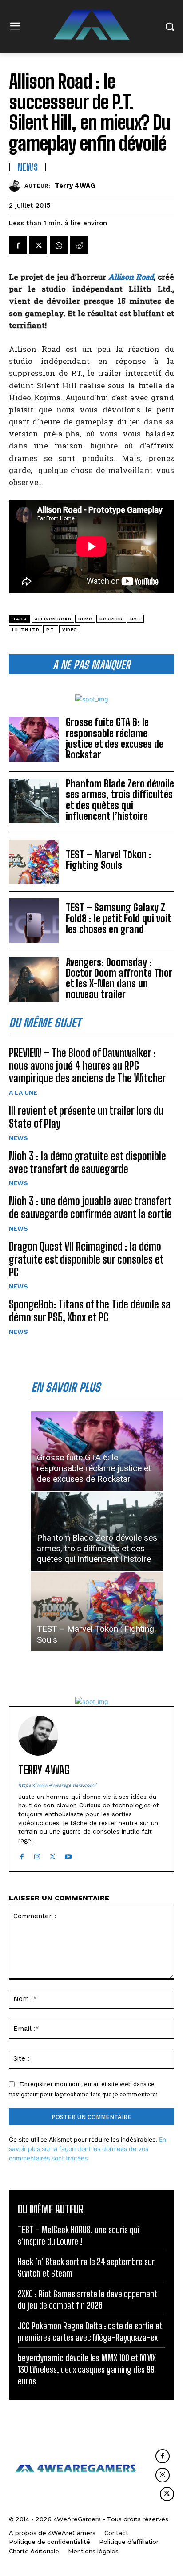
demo (85, 619)
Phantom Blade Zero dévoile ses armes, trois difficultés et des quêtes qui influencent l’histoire (120, 800)
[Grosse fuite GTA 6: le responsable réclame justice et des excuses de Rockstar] (34, 739)
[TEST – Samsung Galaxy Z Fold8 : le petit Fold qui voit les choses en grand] (34, 921)
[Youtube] (68, 1854)
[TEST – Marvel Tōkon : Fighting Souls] (34, 862)
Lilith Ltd (26, 630)
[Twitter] (38, 245)
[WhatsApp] (59, 245)
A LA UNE (23, 1092)
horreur (111, 619)
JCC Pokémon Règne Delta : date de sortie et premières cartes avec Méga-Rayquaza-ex (90, 2331)
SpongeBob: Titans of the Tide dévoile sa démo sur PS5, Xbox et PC (90, 1311)
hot (136, 619)
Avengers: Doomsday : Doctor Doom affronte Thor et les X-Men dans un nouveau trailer (119, 978)
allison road (53, 619)
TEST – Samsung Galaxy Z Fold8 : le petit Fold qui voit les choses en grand (119, 918)
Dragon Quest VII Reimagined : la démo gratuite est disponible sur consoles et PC (86, 1259)
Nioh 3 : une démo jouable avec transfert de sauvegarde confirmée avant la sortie (90, 1207)
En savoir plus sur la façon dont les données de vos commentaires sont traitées (88, 2149)
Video (70, 630)
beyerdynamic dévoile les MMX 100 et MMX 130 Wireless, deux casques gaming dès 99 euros (87, 2369)
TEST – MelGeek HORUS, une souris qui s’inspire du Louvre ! (79, 2235)
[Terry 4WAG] (17, 186)
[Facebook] (18, 245)
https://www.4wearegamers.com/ (57, 1785)
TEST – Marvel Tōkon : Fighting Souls (109, 860)
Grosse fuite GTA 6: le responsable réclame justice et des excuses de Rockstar (115, 738)
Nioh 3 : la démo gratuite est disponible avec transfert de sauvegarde (88, 1162)
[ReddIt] (79, 245)
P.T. (51, 630)
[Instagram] (37, 1854)
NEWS (18, 1138)
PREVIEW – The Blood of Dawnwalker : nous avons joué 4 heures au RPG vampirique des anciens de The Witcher (88, 1066)
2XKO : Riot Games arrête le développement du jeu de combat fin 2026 (88, 2299)
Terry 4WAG (75, 186)
